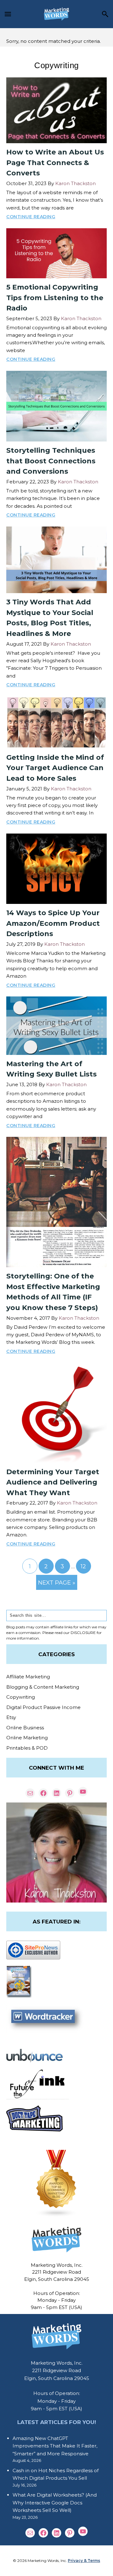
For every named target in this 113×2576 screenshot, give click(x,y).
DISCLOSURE (83, 1633)
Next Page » (56, 1584)
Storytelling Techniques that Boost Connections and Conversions (51, 461)
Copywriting (21, 1697)
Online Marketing (27, 1738)
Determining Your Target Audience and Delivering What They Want (53, 1482)
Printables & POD (27, 1748)
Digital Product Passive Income (43, 1707)
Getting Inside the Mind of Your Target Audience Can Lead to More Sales (55, 768)
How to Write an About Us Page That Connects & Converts (55, 163)
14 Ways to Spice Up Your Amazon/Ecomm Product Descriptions (53, 923)
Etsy (11, 1717)
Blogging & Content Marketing (43, 1687)
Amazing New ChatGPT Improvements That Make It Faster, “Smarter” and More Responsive (55, 2446)
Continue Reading (31, 217)
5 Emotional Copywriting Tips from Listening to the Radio (55, 298)
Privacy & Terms (84, 2561)
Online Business (25, 1728)
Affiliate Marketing (28, 1677)
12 (86, 1568)
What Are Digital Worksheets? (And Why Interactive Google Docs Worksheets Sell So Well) (55, 2503)
